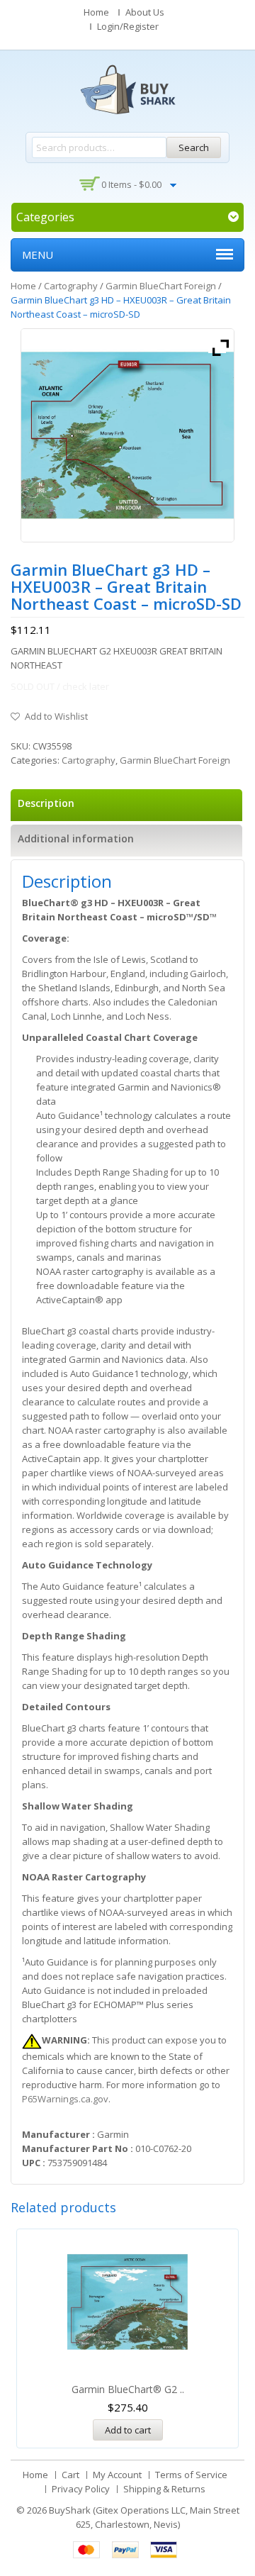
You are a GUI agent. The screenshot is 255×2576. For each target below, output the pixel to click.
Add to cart (128, 2430)
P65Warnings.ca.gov (65, 2099)
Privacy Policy (81, 2489)
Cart (70, 2475)
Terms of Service (191, 2475)
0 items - (131, 184)
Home (96, 12)
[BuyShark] (127, 89)
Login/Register (128, 26)
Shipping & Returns (164, 2489)
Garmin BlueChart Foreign (161, 286)
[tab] (126, 805)
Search (194, 147)
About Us (145, 12)
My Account (117, 2475)
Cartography (71, 286)
